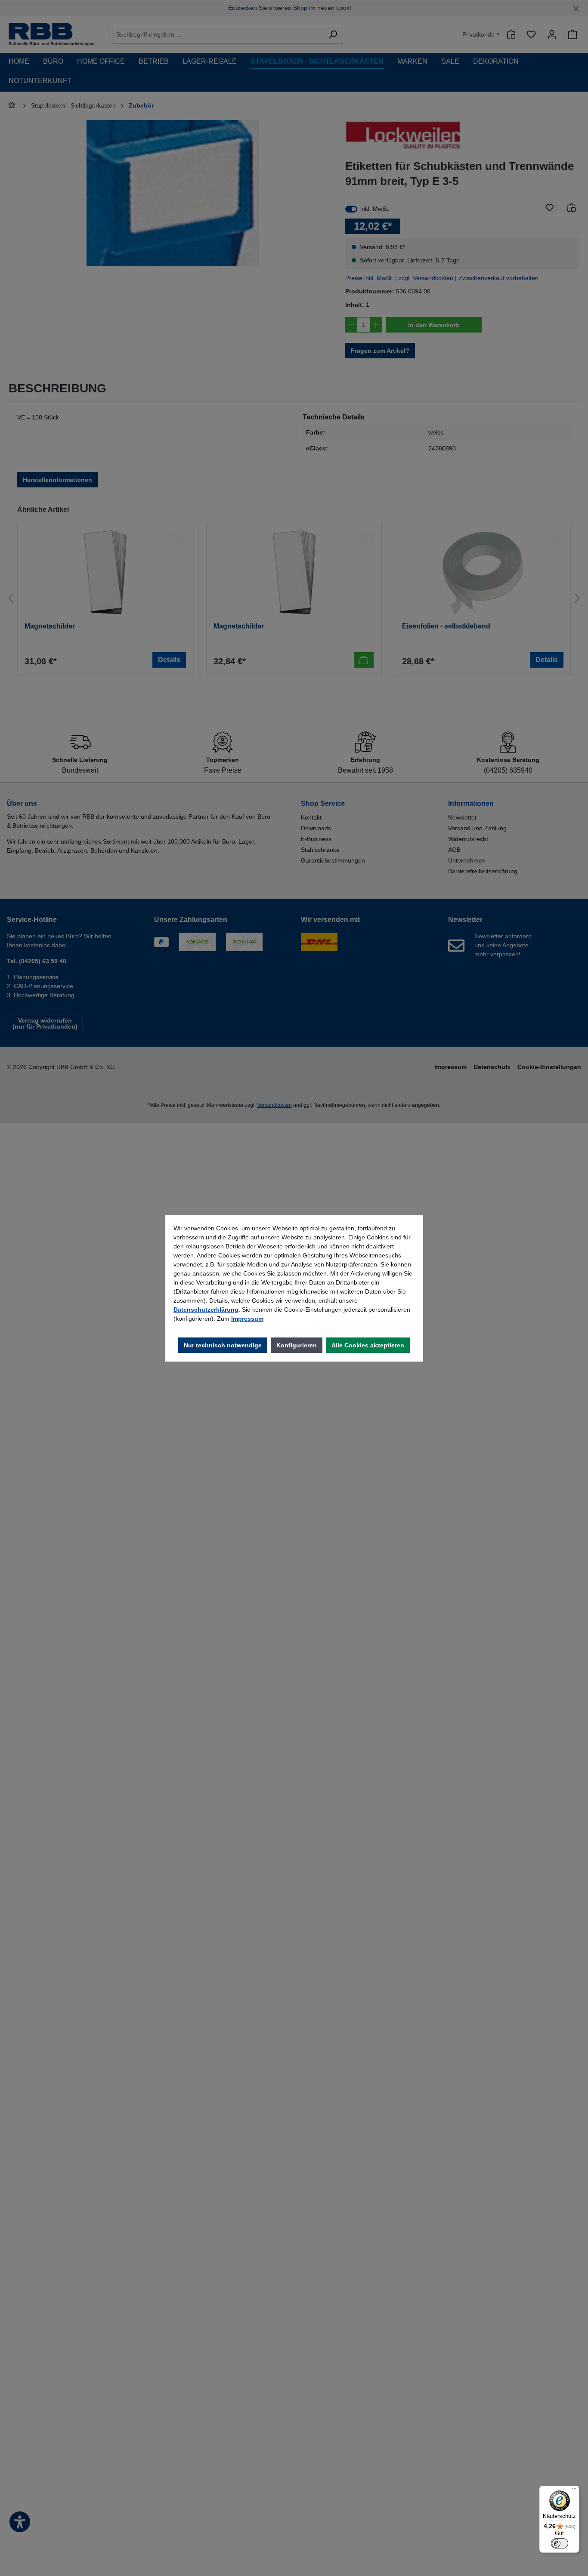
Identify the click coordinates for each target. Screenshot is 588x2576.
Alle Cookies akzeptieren (368, 1345)
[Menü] (574, 2491)
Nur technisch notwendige (223, 1345)
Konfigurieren (297, 1345)
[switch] (560, 2543)
